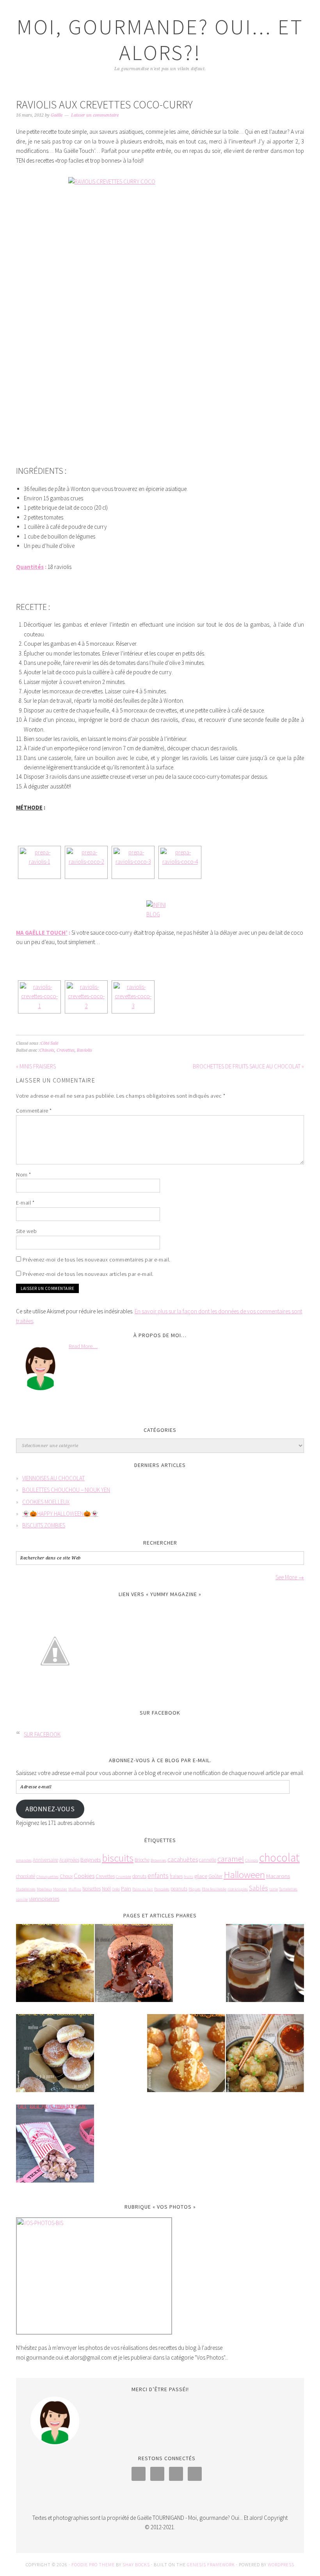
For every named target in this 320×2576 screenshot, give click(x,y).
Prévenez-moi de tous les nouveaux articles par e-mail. (88, 1274)
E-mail (25, 1203)
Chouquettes (47, 1877)
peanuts (179, 1889)
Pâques (195, 1889)
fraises (176, 1876)
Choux (66, 1876)
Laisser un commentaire (95, 115)
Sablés (259, 1888)
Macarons (278, 1876)
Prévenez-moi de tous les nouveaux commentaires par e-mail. (97, 1260)
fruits (188, 1877)
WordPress (281, 2564)
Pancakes (162, 1889)
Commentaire (34, 1111)
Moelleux (44, 1889)
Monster (60, 1889)
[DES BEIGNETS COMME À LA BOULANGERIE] (55, 2058)
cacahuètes (183, 1859)
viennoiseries (44, 1898)
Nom (24, 1175)
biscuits (118, 1858)
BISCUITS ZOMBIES (44, 1525)
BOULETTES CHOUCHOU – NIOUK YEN (66, 1490)
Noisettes (92, 1889)
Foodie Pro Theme (93, 2564)
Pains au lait (143, 1889)
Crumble (124, 1877)
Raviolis (84, 1050)
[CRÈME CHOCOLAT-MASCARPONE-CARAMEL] (265, 1968)
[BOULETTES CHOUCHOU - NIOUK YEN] (265, 2058)
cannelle (208, 1860)
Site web (26, 1231)
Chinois (47, 1050)
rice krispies (238, 1889)
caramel (231, 1859)
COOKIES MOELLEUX (46, 1502)
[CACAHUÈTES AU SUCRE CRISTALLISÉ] (55, 2149)
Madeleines (26, 1889)
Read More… (83, 1346)
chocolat (279, 1858)
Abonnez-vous (50, 1809)
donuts (139, 1876)
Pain (126, 1888)
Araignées (69, 1860)
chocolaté (26, 1876)
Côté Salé (49, 1043)
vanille (22, 1899)
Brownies (158, 1860)
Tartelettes (288, 1889)
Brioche (142, 1860)
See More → (290, 1577)
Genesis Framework (211, 2564)
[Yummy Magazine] (55, 1696)
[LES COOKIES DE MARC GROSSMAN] (55, 1968)
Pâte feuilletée (214, 1889)
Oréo (116, 1889)
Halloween (244, 1875)
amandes (24, 1860)
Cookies (84, 1876)
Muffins (75, 1889)
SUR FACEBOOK (160, 1713)
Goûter (215, 1876)
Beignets (91, 1859)
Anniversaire (45, 1860)
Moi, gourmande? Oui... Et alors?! (160, 40)
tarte (274, 1889)
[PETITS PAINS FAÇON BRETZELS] (186, 2058)
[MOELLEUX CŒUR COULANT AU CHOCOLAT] (134, 1968)
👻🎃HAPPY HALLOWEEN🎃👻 (60, 1514)
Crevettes (66, 1050)
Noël (106, 1889)
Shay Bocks (136, 2564)
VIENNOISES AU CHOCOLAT (53, 1478)
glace (201, 1876)
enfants (158, 1876)
